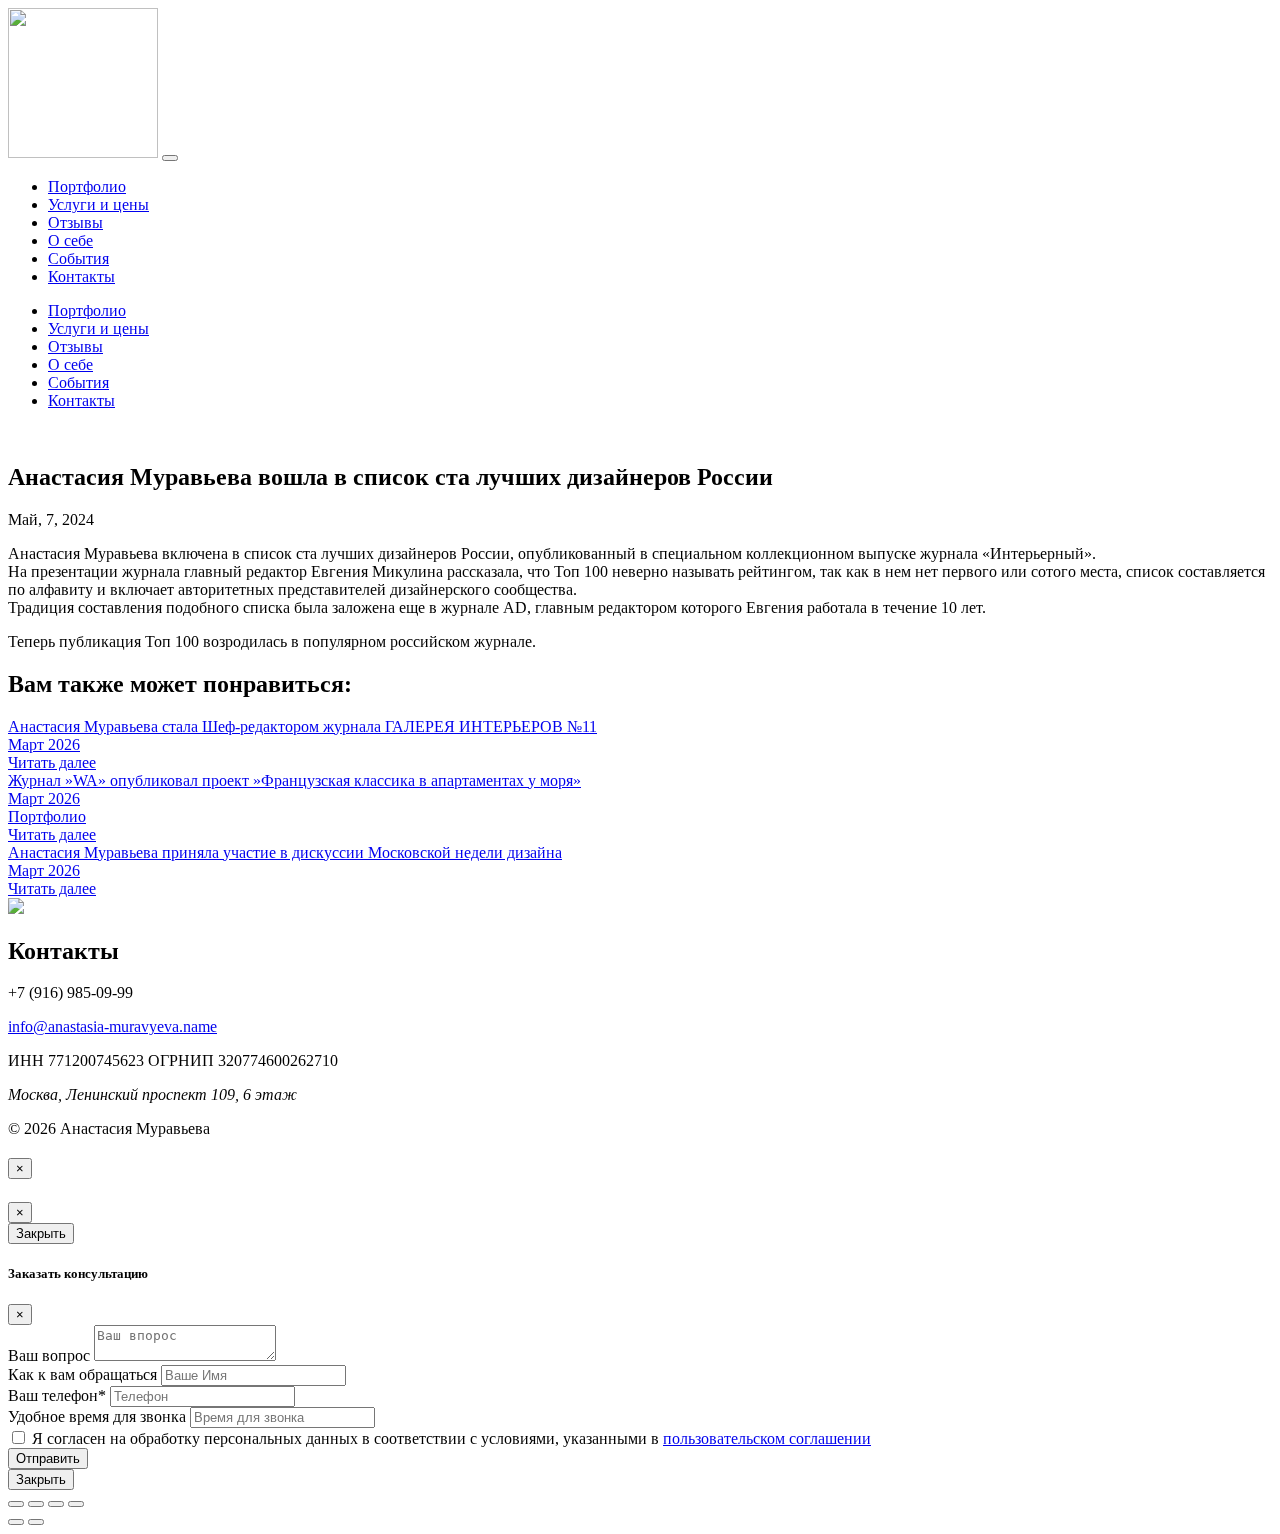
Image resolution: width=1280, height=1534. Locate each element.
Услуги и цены (98, 204)
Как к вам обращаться (82, 1374)
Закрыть (41, 1233)
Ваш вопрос (49, 1355)
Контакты (81, 276)
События (78, 258)
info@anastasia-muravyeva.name (112, 1026)
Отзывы (75, 222)
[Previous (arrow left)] (16, 1522)
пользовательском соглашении (767, 1438)
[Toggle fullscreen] (56, 1504)
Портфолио (87, 186)
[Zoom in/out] (76, 1504)
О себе (70, 240)
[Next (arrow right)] (36, 1522)
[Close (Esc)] (16, 1504)
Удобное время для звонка (97, 1416)
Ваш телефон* (57, 1395)
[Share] (36, 1504)
